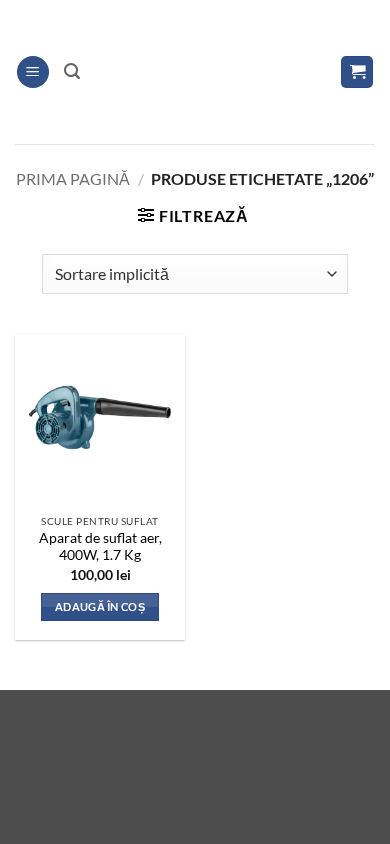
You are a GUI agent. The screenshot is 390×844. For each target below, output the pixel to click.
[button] (33, 72)
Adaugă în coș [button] (100, 606)
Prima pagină (73, 178)
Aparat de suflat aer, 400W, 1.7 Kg (100, 547)
